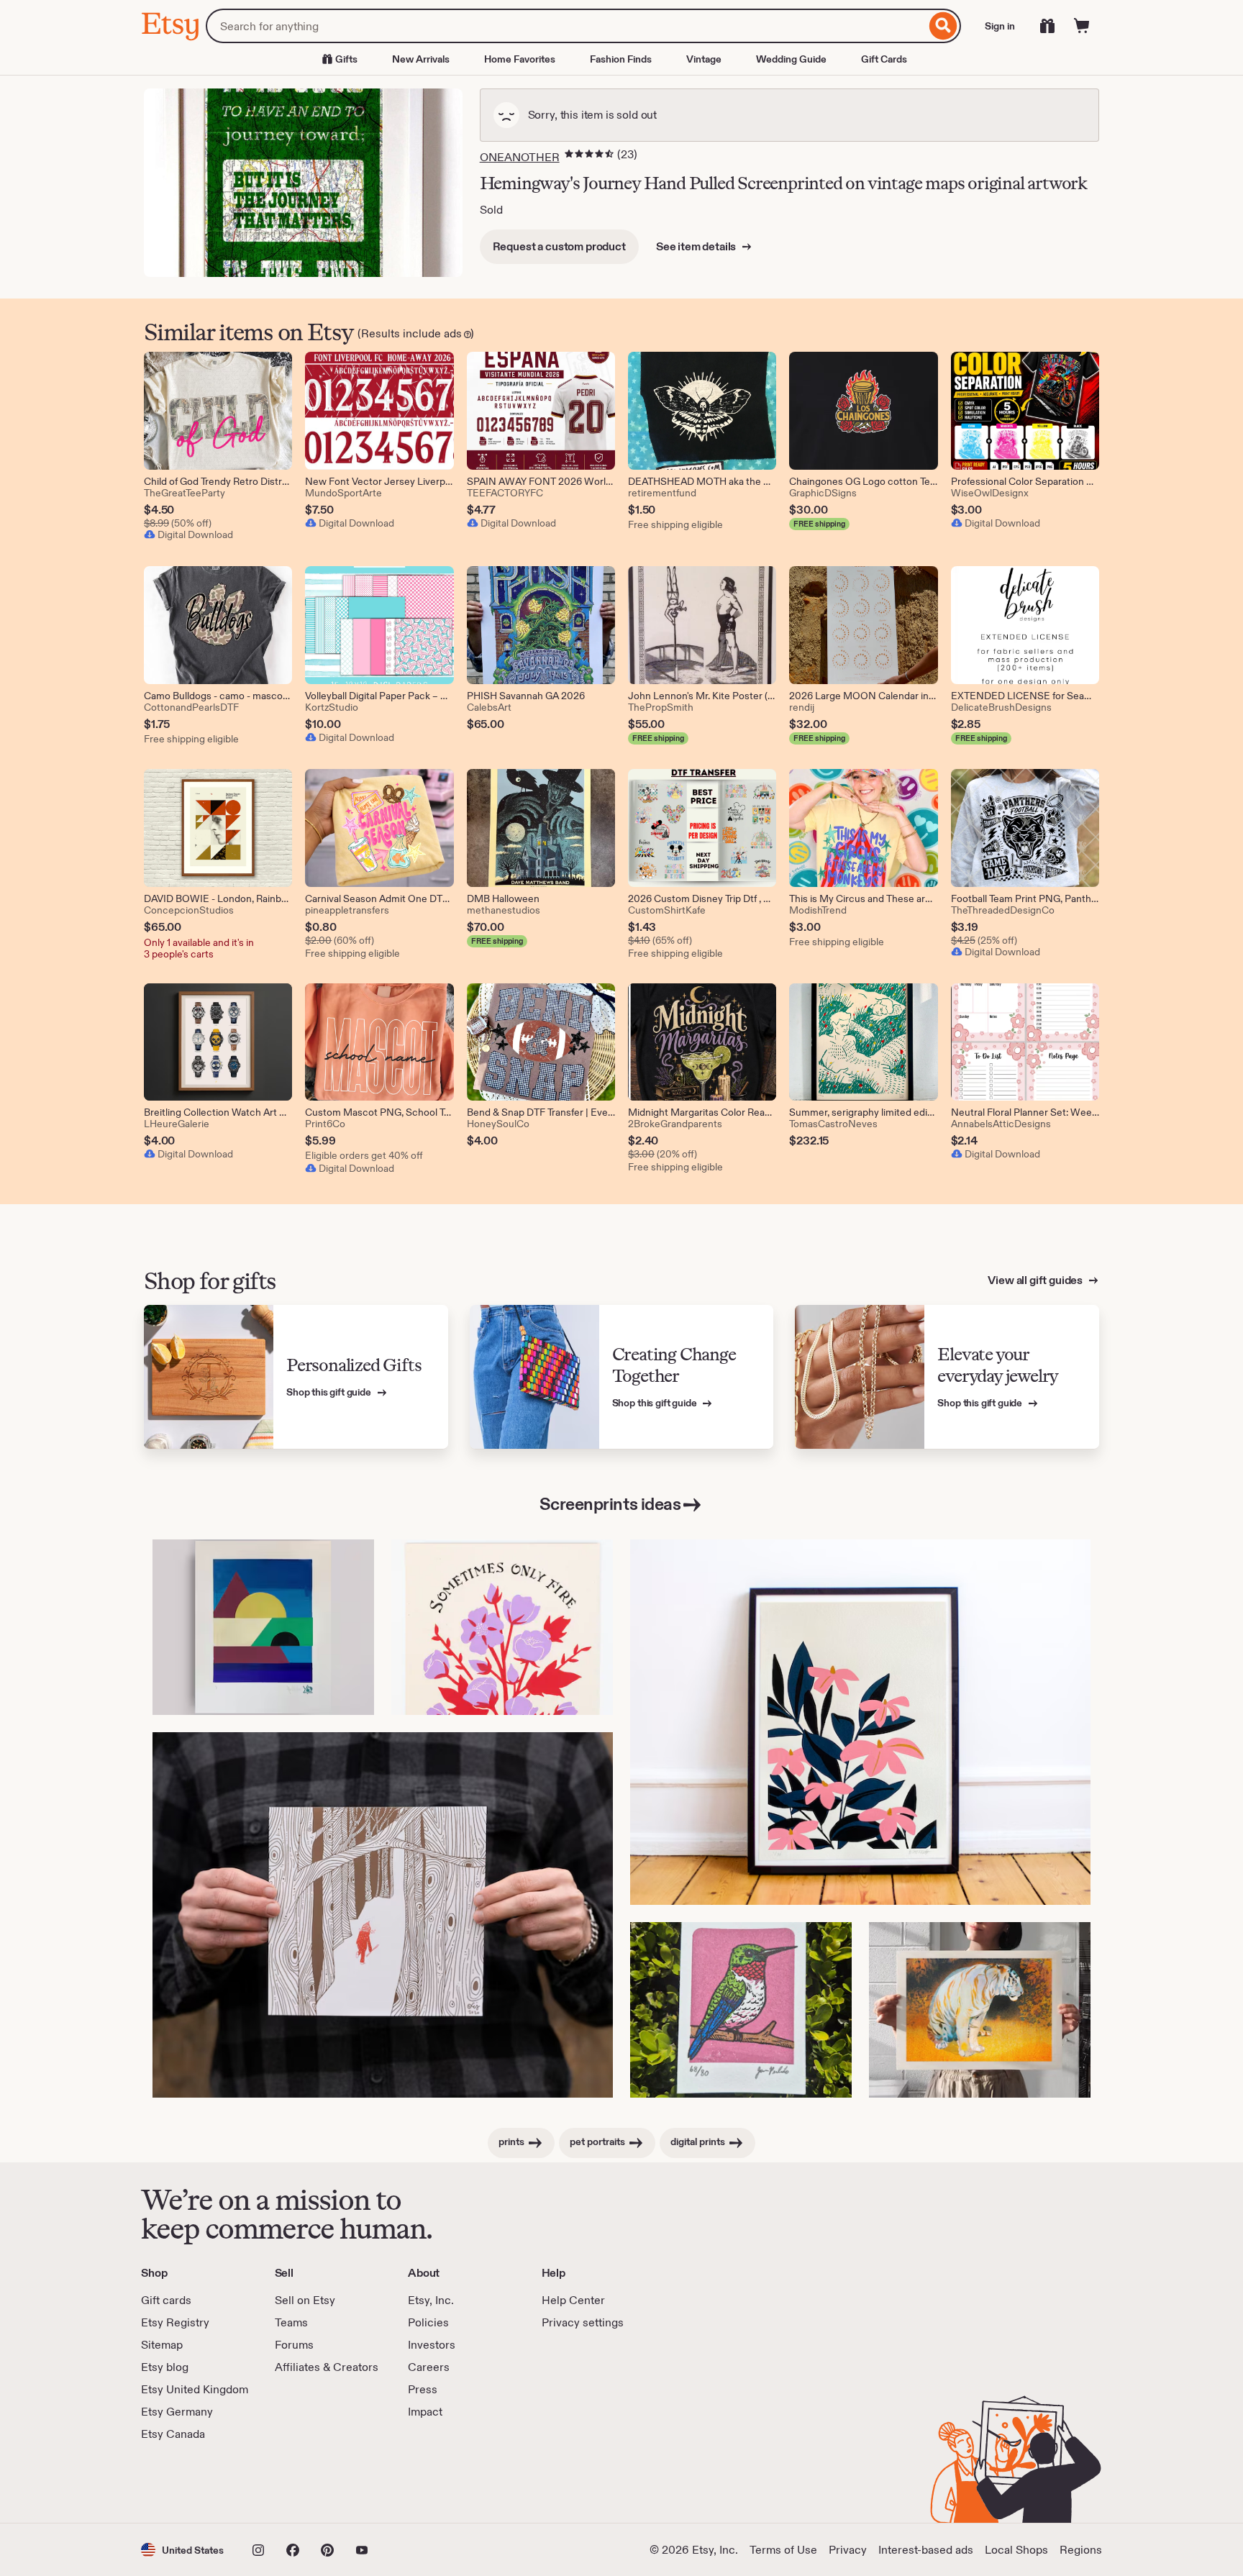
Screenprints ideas (610, 1504)
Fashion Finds (621, 59)
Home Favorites (520, 59)
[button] (182, 2550)
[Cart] (1082, 26)
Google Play (298, 2482)
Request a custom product (559, 246)
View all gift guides (1036, 1280)
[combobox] (566, 26)
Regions (1081, 2550)
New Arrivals (421, 59)
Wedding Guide (791, 59)
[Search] (943, 26)
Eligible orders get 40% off (364, 1155)
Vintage (704, 59)
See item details (697, 246)
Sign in (1000, 26)
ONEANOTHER (520, 157)
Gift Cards (884, 59)
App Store (190, 2482)
